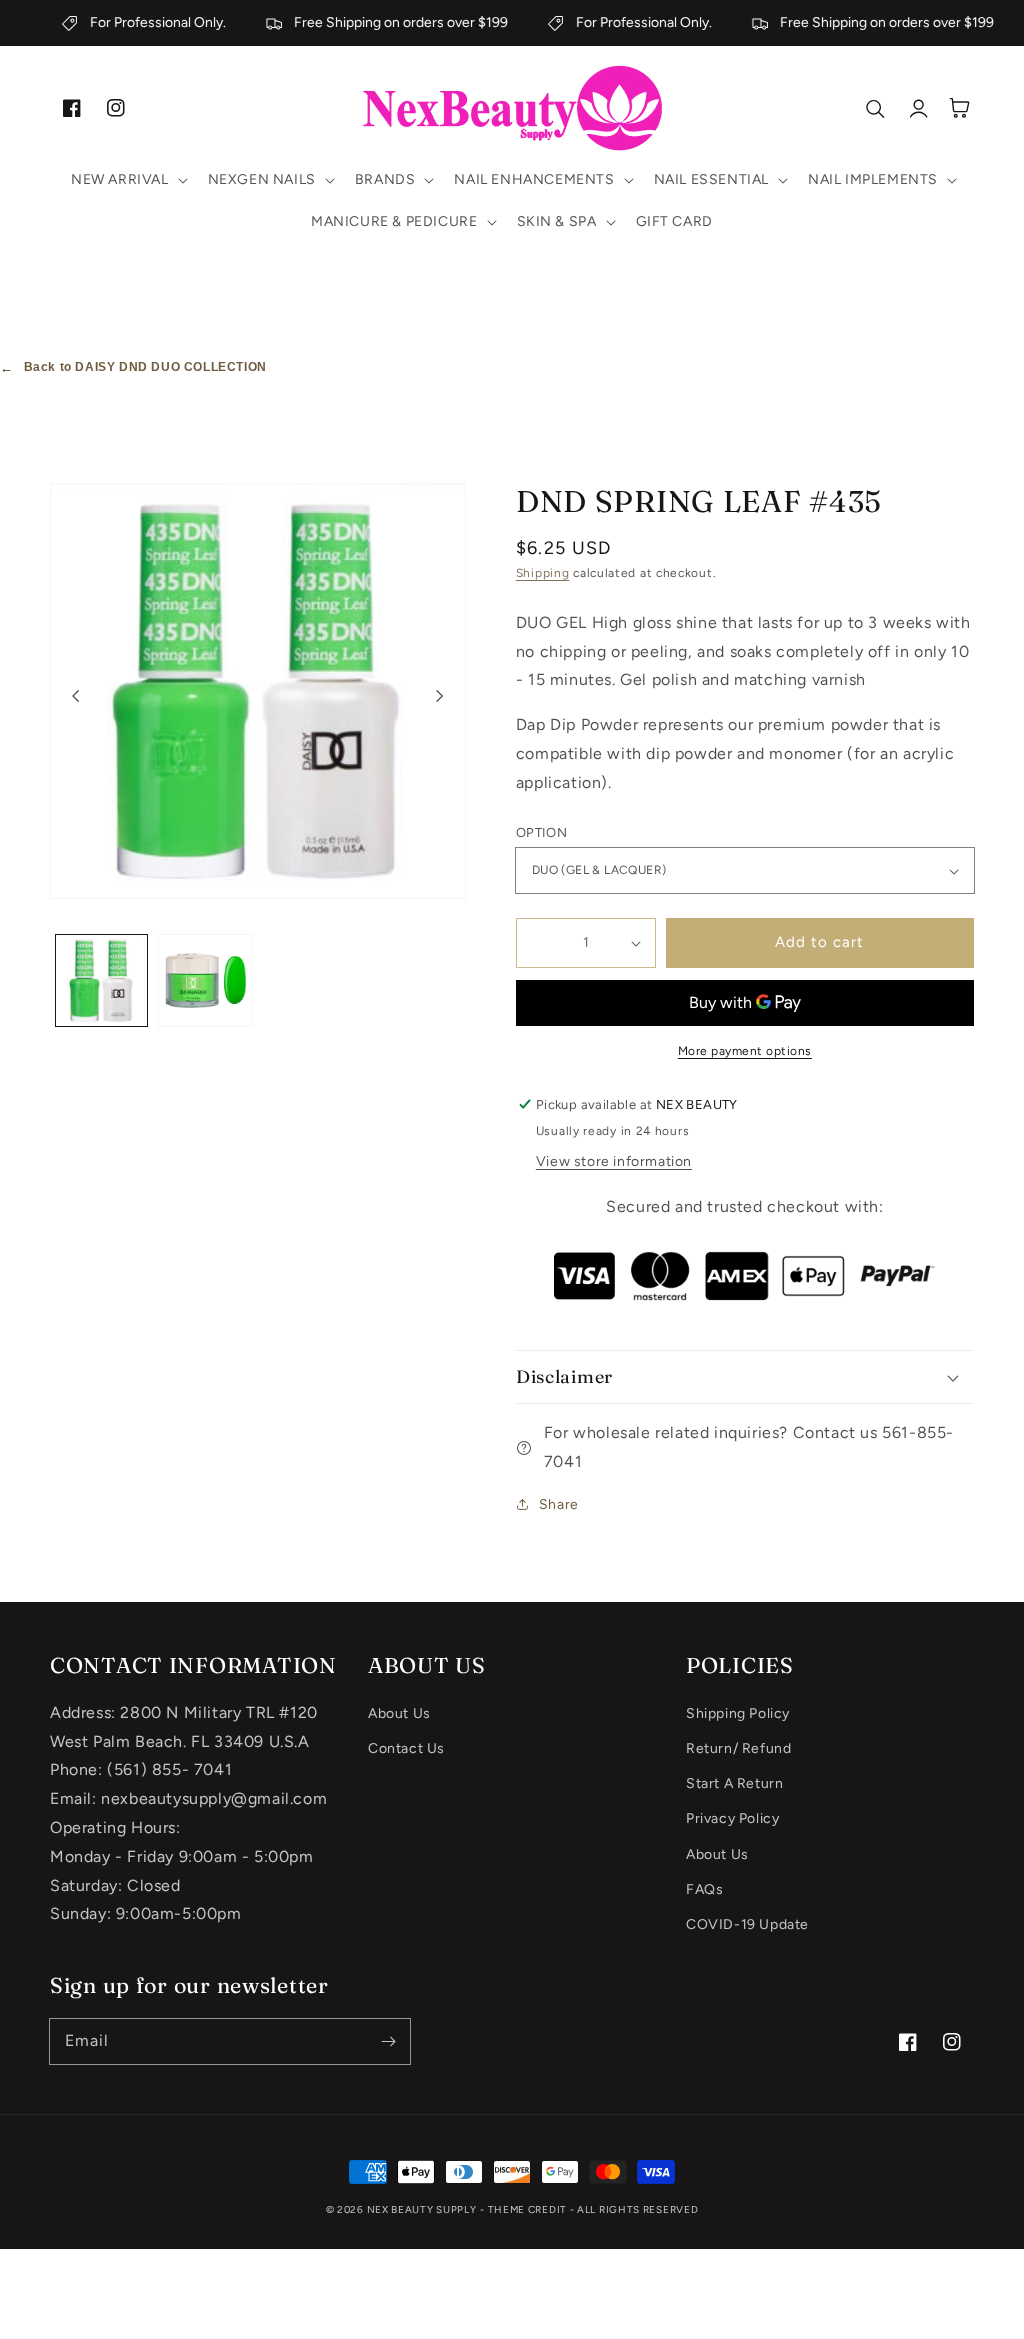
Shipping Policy (738, 1713)
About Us (399, 1713)
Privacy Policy (732, 1818)
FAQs (704, 1889)
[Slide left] (76, 696)
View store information (614, 1161)
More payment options (745, 1051)
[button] (127, 180)
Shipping (543, 573)
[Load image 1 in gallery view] (101, 980)
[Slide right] (440, 696)
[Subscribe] (388, 2041)
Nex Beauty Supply (422, 2209)
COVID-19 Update (747, 1924)
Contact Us (406, 1748)
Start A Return (734, 1783)
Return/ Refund (738, 1748)
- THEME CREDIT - (528, 2209)
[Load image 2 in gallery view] (204, 980)
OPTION (541, 832)
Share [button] (559, 1504)
